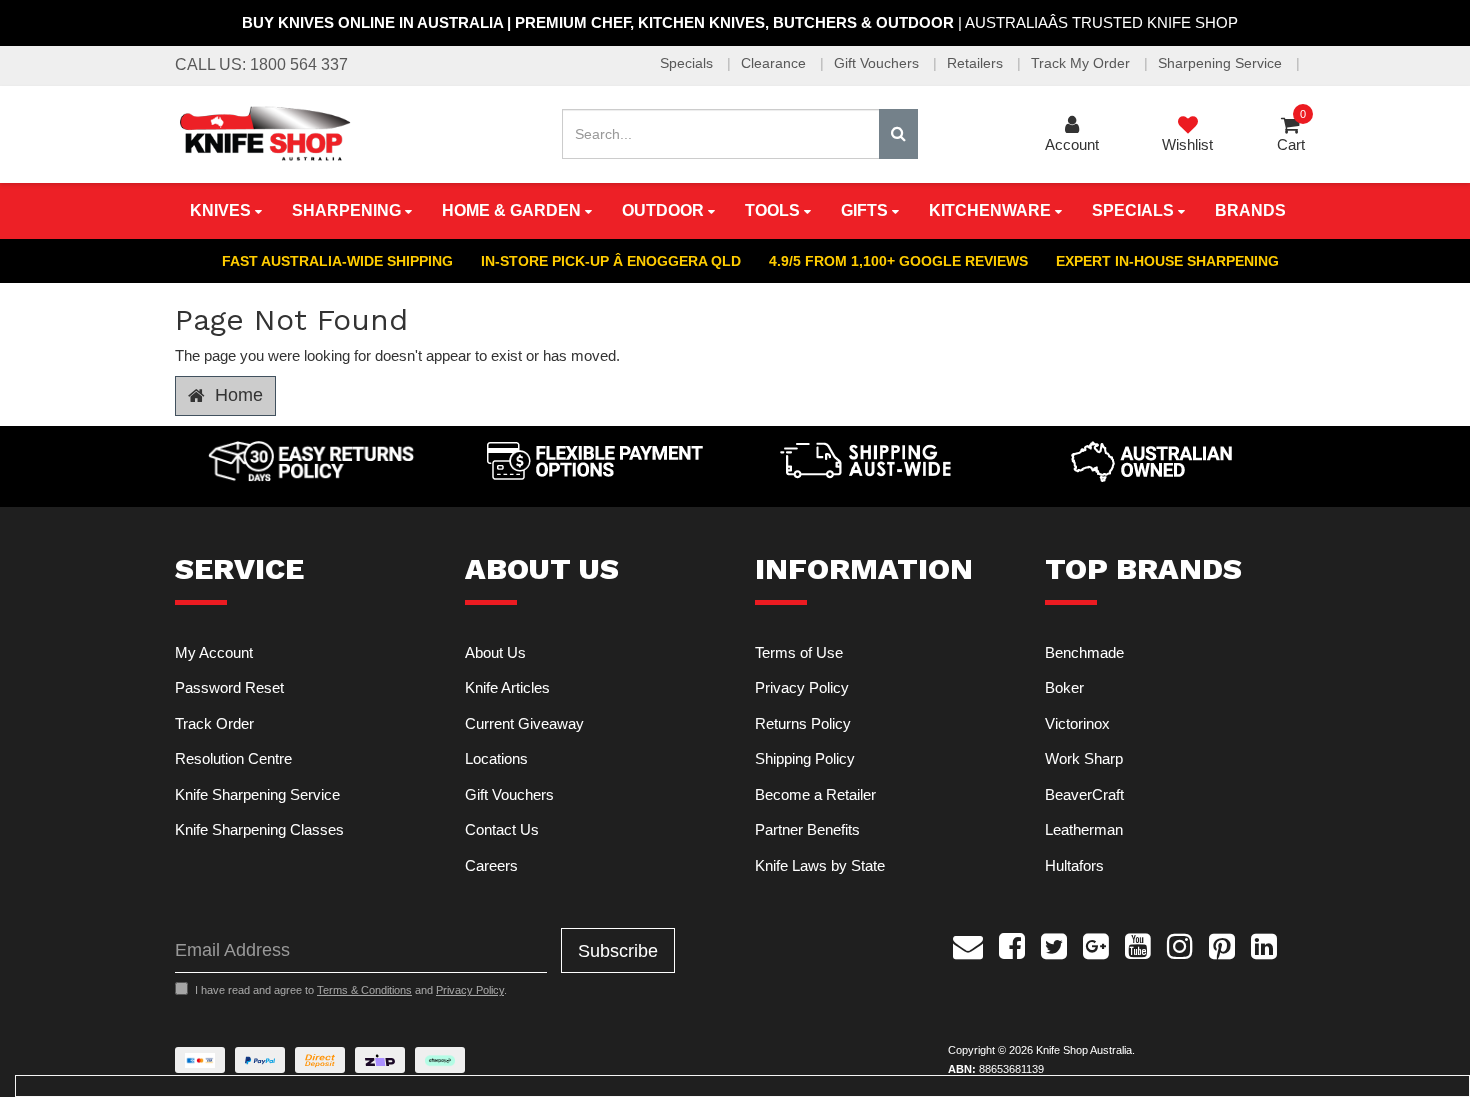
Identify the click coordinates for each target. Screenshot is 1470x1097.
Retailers (977, 63)
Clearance (775, 63)
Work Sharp (1084, 758)
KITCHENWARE (992, 210)
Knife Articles (507, 687)
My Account (214, 652)
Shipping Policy (805, 758)
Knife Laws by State (820, 865)
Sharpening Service (1222, 63)
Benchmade (1084, 652)
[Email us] (968, 944)
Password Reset (229, 687)
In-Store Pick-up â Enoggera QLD (611, 261)
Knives (222, 210)
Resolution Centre (233, 758)
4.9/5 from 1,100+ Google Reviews (898, 261)
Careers (491, 865)
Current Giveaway (524, 723)
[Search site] (898, 134)
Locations (496, 758)
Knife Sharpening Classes (259, 829)
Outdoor (665, 210)
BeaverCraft (1084, 794)
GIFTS (866, 210)
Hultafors (1074, 865)
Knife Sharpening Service (257, 794)
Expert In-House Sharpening (1167, 261)
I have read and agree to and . (351, 990)
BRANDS (1250, 210)
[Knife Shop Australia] (264, 132)
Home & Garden (513, 210)
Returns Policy (803, 723)
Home (236, 395)
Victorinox (1077, 723)
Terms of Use (799, 652)
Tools (774, 210)
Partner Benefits (807, 829)
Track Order (214, 723)
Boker (1064, 687)
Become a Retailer (815, 794)
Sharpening (348, 210)
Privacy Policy (802, 687)
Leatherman (1084, 829)
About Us (495, 652)
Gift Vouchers (878, 63)
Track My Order (1082, 63)
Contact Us (502, 829)
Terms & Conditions (364, 990)
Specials (688, 63)
